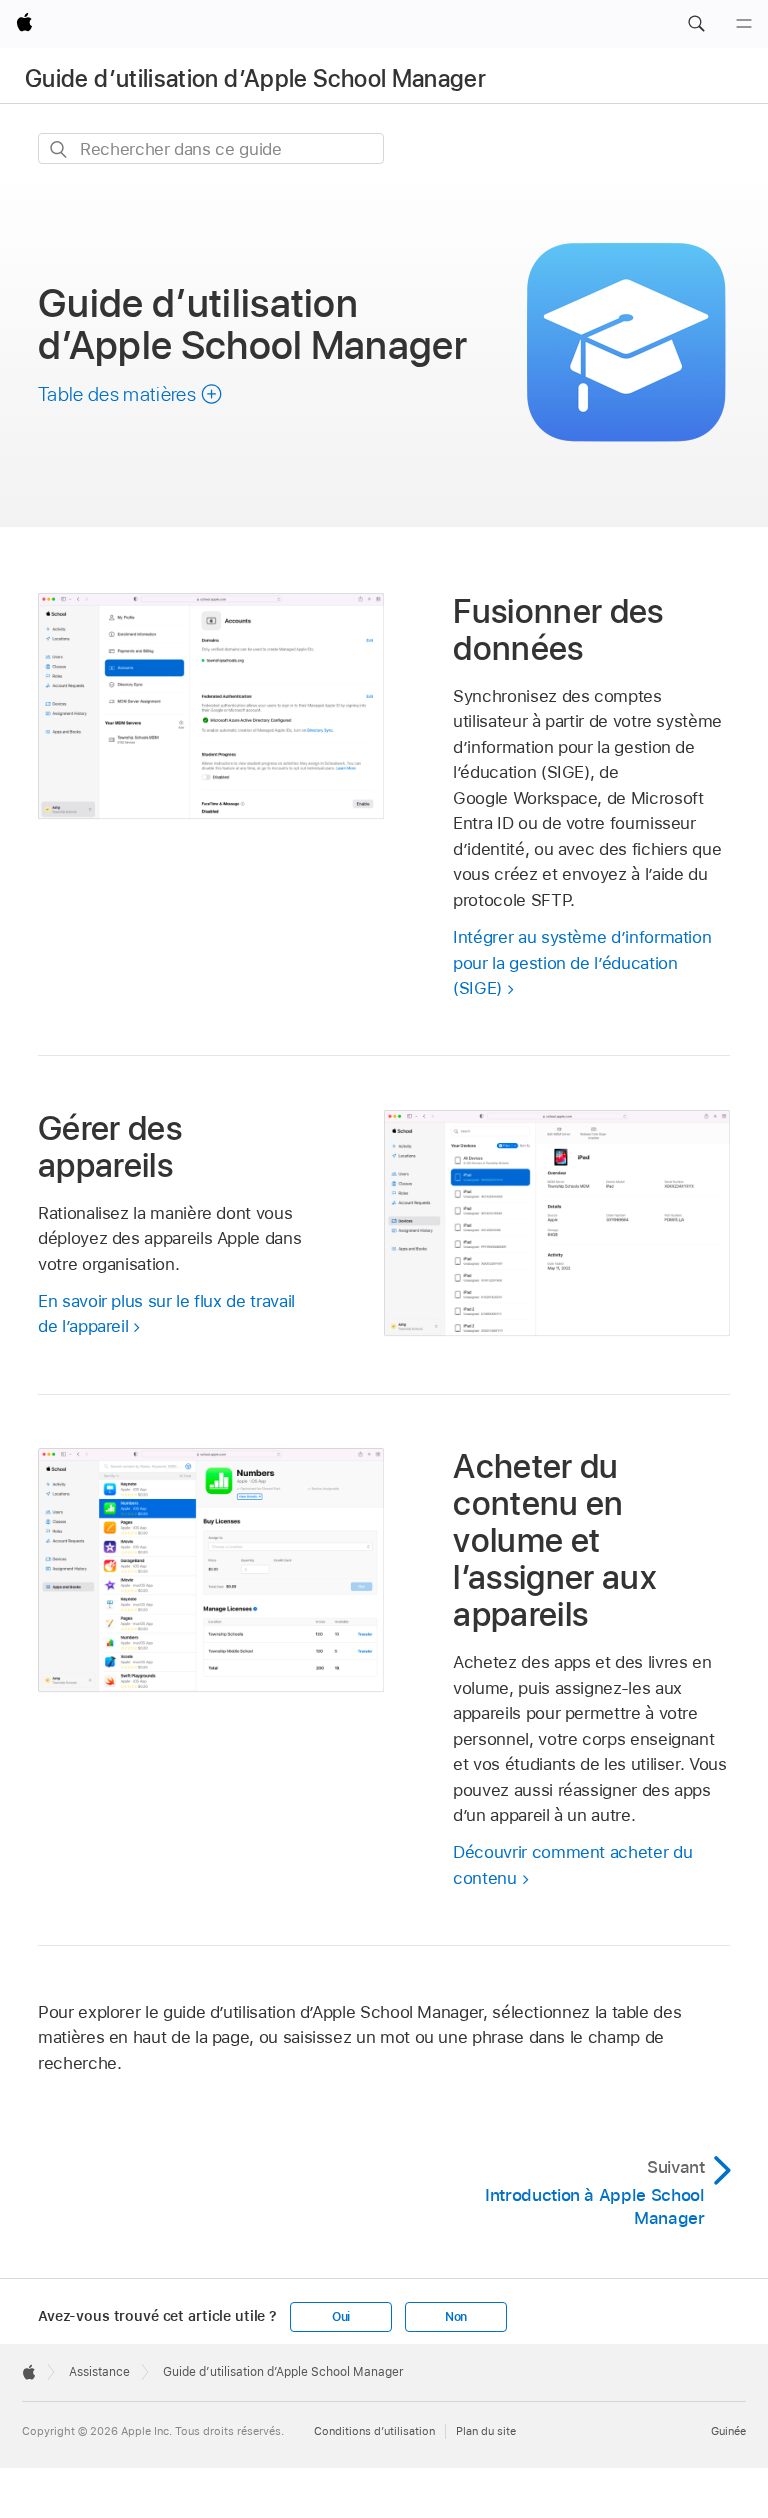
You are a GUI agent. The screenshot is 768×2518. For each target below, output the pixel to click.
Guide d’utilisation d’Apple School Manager (255, 78)
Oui (341, 2317)
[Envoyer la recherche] (59, 149)
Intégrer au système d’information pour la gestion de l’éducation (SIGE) (582, 962)
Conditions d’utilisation (374, 2431)
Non (456, 2317)
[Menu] (744, 24)
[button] (696, 24)
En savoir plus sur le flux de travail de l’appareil (166, 1314)
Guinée (728, 2431)
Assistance (99, 2372)
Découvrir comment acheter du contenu (572, 1865)
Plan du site (486, 2431)
